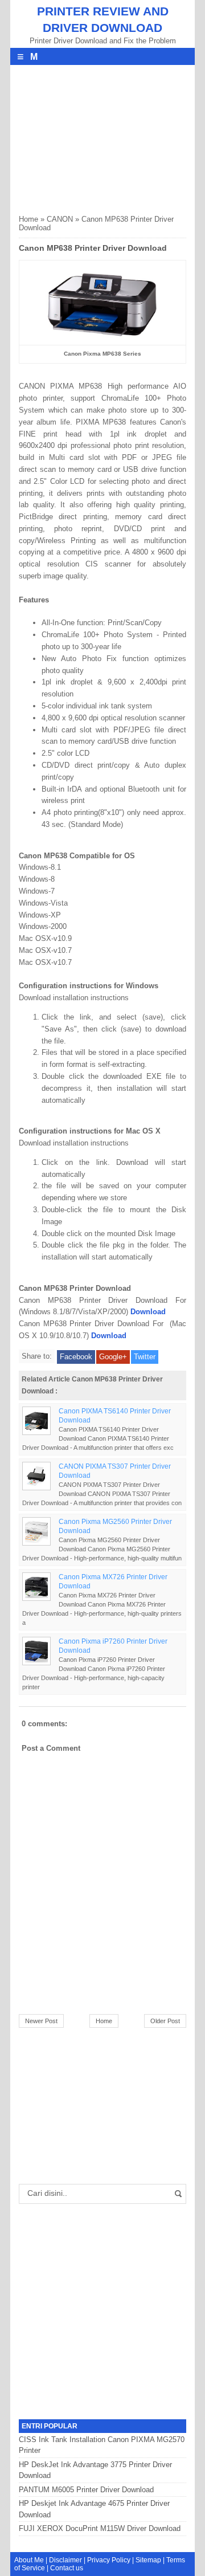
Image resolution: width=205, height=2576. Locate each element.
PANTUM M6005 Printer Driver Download (86, 2490)
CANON (60, 219)
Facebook (76, 1357)
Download (148, 1312)
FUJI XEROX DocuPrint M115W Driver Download (100, 2528)
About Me (29, 2560)
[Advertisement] (104, 136)
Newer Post (41, 2021)
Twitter (145, 1357)
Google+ (113, 1357)
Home (28, 219)
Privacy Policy (109, 2560)
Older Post (165, 2021)
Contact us (67, 2568)
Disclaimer (65, 2560)
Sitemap (148, 2560)
